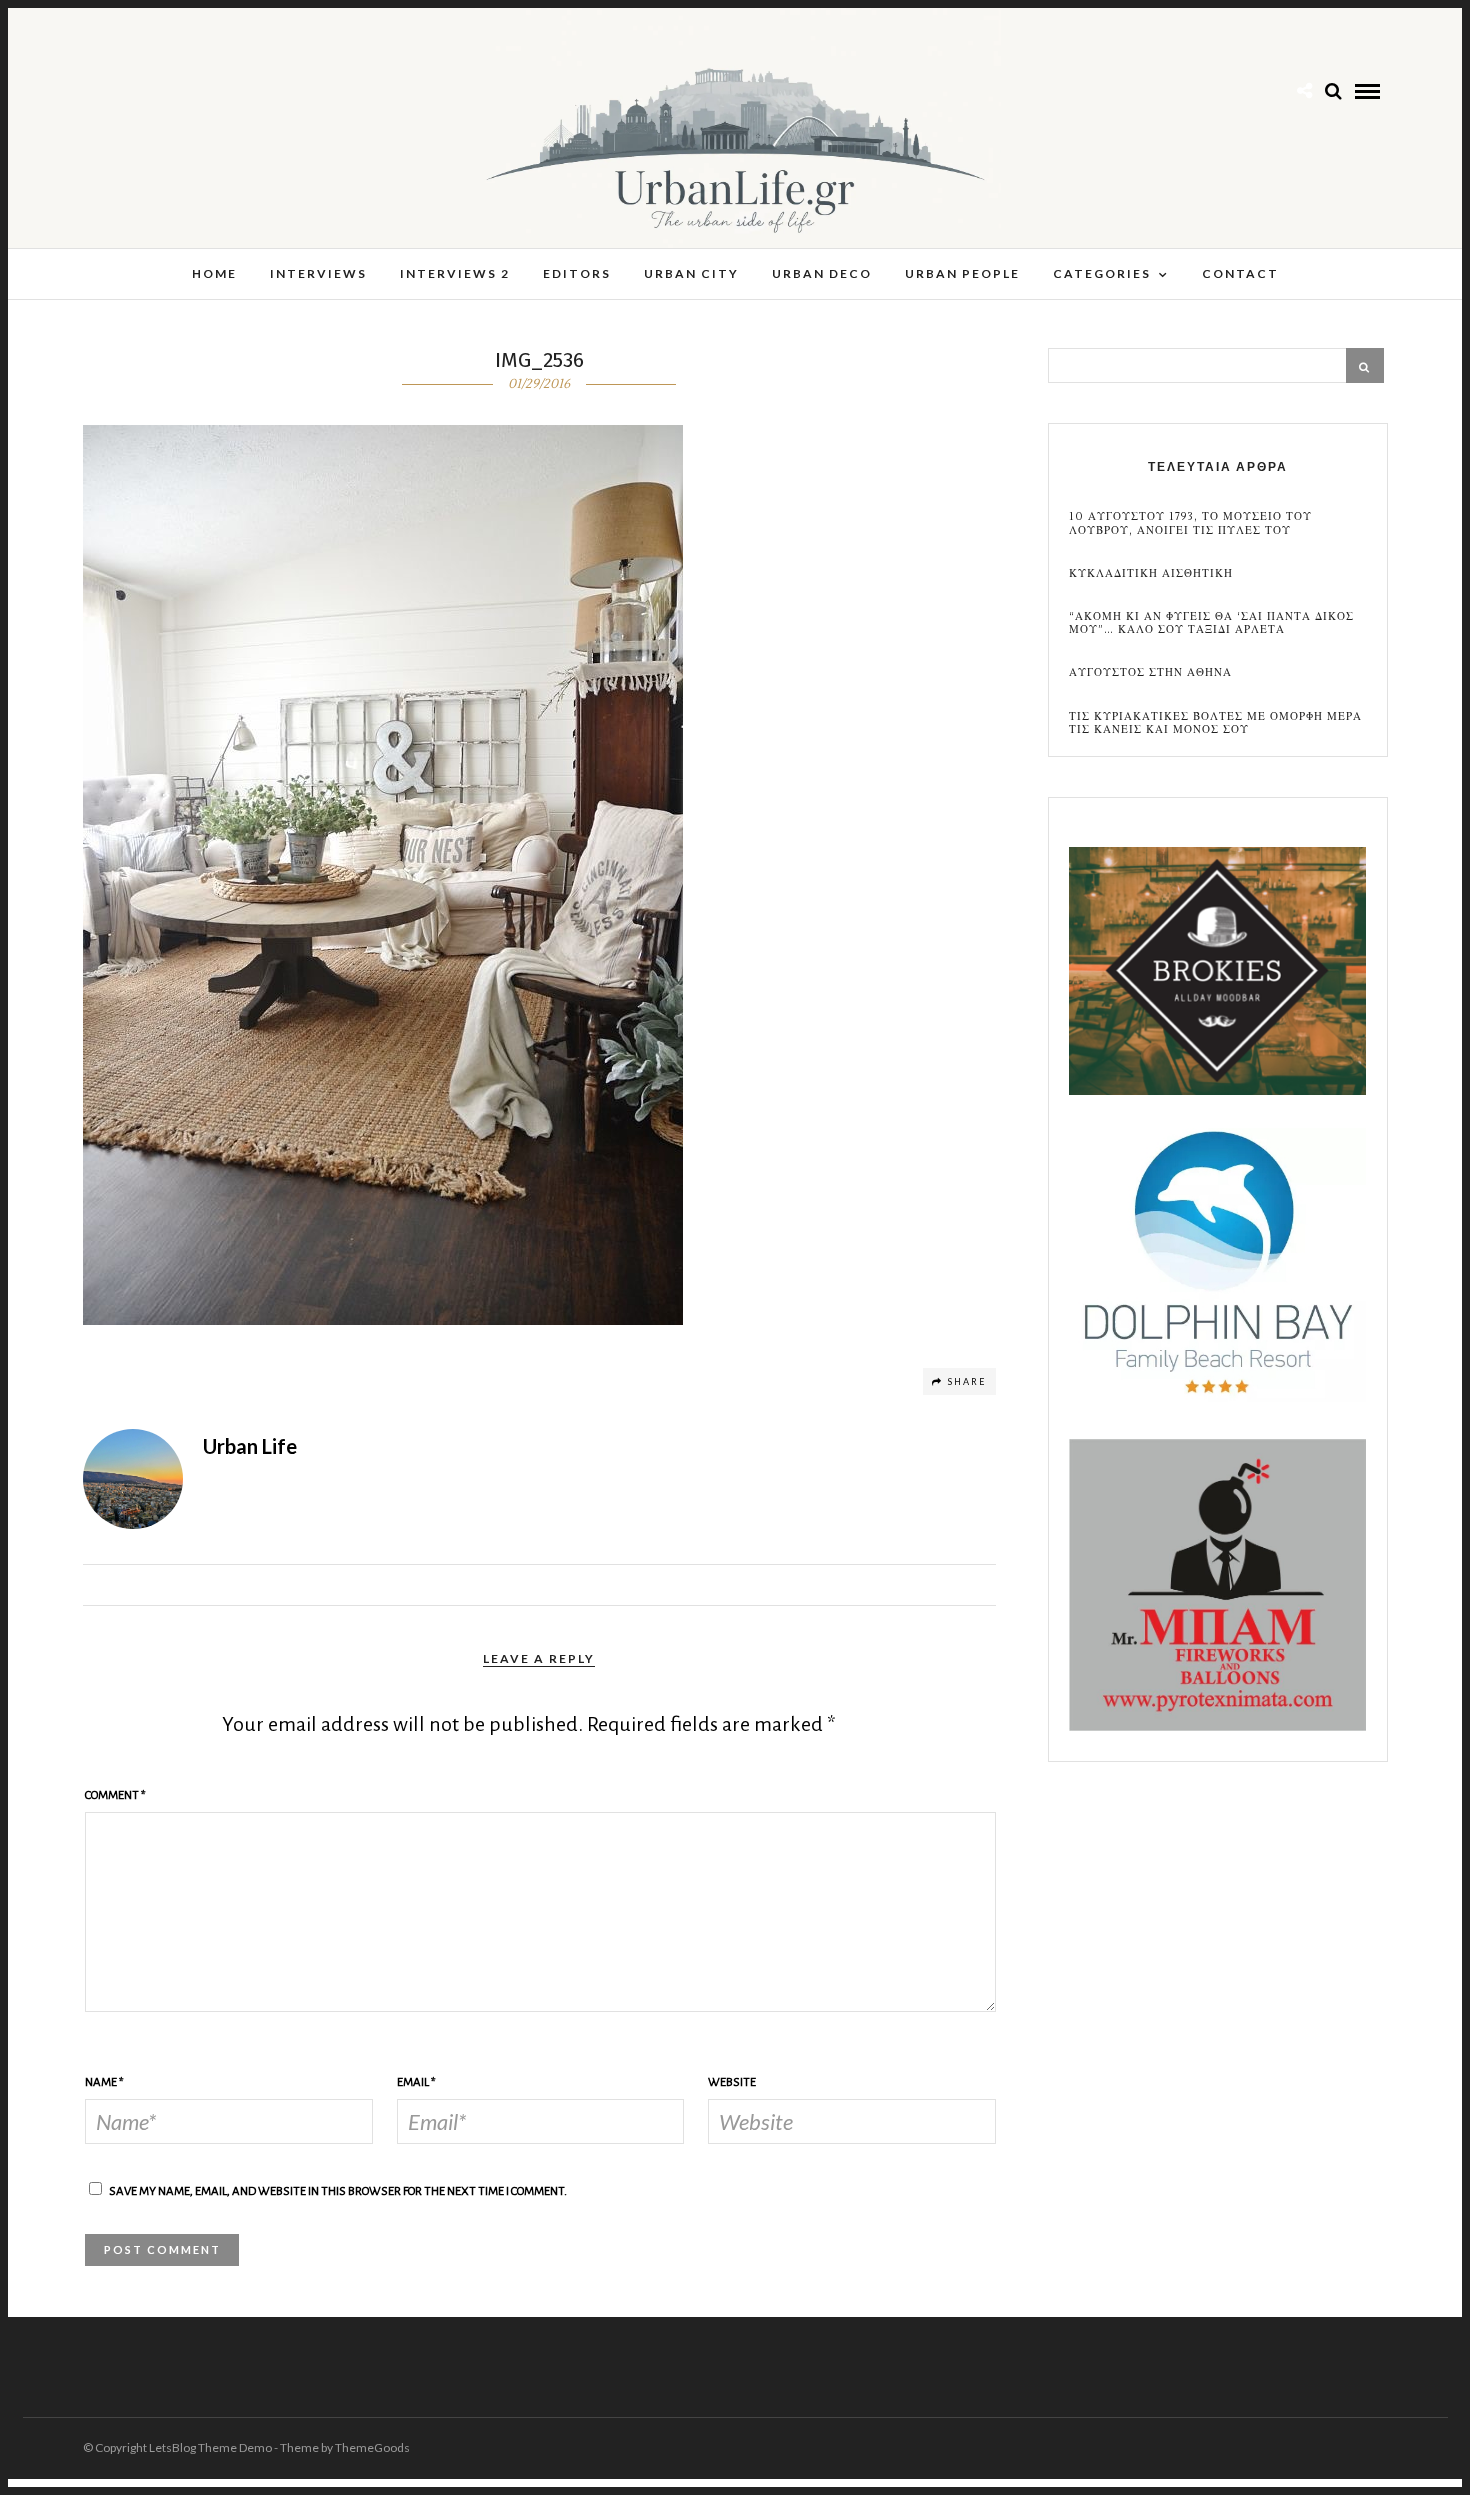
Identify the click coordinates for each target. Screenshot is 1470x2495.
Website (732, 2082)
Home (214, 273)
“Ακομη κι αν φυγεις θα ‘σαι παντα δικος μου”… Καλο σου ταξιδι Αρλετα (1211, 623)
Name (104, 2082)
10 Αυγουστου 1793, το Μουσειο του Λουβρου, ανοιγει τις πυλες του (1190, 523)
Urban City (691, 273)
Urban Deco (822, 273)
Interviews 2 (455, 273)
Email (416, 2082)
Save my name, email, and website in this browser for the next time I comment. (338, 2191)
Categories (1102, 273)
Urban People (962, 273)
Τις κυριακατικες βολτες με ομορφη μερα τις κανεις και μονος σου (1215, 723)
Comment (115, 1795)
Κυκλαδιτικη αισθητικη (1151, 573)
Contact (1240, 273)
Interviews (318, 273)
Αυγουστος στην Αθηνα (1150, 672)
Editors (577, 273)
